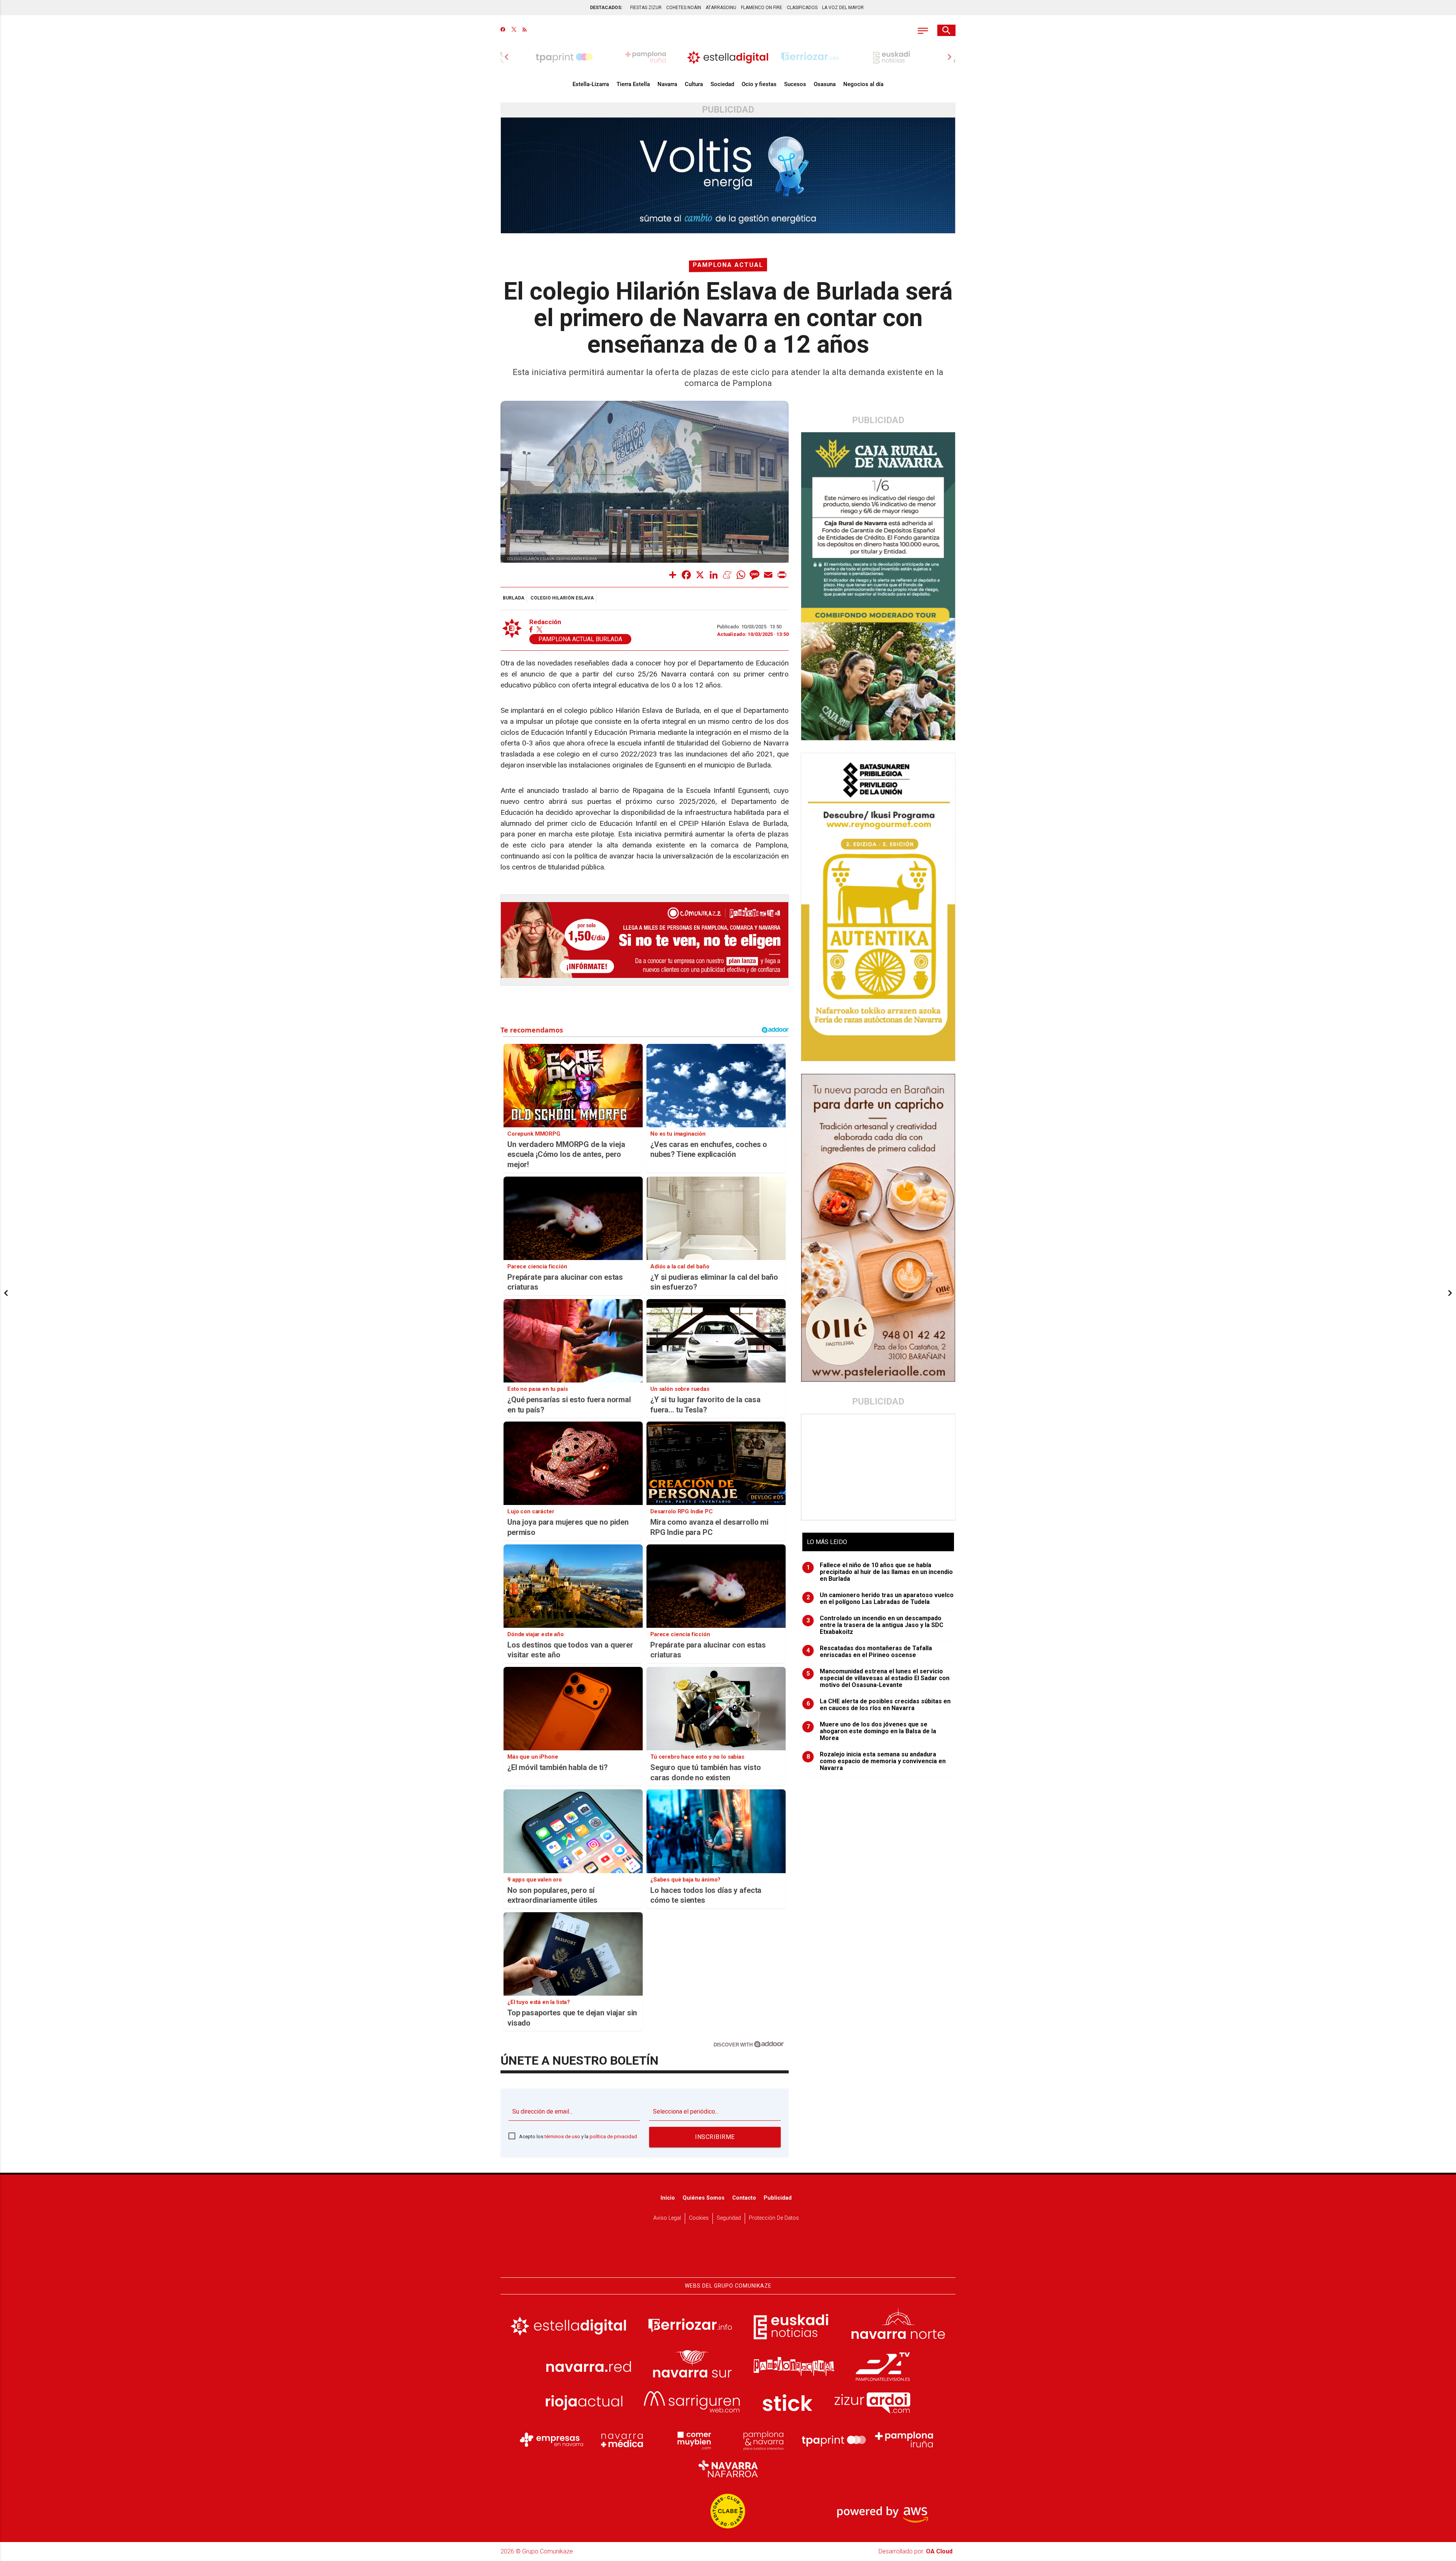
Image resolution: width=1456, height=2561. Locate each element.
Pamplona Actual (728, 265)
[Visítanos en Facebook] (503, 30)
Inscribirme (715, 2137)
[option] (728, 57)
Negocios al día (863, 84)
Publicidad (778, 2198)
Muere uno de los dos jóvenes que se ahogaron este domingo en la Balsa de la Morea (872, 1731)
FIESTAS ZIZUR (646, 8)
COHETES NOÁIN (684, 8)
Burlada (514, 598)
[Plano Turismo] (763, 2440)
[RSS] (525, 30)
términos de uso (562, 2137)
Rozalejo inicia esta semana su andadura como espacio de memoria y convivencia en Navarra (876, 1761)
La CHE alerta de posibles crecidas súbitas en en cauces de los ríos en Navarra (879, 1705)
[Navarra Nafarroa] (728, 2468)
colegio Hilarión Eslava (562, 598)
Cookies (699, 2218)
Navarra (667, 84)
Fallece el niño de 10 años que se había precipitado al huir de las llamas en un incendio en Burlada (880, 1572)
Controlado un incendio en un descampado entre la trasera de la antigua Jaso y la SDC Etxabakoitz (875, 1625)
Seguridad (729, 2218)
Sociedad (722, 84)
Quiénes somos (704, 2198)
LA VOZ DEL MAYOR (843, 8)
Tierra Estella (633, 84)
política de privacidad (613, 2137)
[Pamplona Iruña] (904, 2440)
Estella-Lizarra (591, 84)
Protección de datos (774, 2218)
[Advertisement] (879, 1467)
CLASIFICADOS (802, 8)
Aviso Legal (667, 2218)
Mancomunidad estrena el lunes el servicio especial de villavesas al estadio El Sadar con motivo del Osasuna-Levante (878, 1678)
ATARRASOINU (721, 8)
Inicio (668, 2198)
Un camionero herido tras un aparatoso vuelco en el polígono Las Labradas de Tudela (880, 1599)
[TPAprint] (834, 2440)
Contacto (744, 2198)
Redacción (545, 622)
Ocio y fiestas (759, 84)
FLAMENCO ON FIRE (762, 8)
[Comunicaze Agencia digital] (728, 2254)
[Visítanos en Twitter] (514, 30)
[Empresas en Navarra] (552, 2440)
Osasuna (825, 84)
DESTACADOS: (606, 8)
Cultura (694, 84)
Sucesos (795, 84)
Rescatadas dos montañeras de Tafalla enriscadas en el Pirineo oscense (869, 1652)
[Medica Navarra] (622, 2440)
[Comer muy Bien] (693, 2440)
